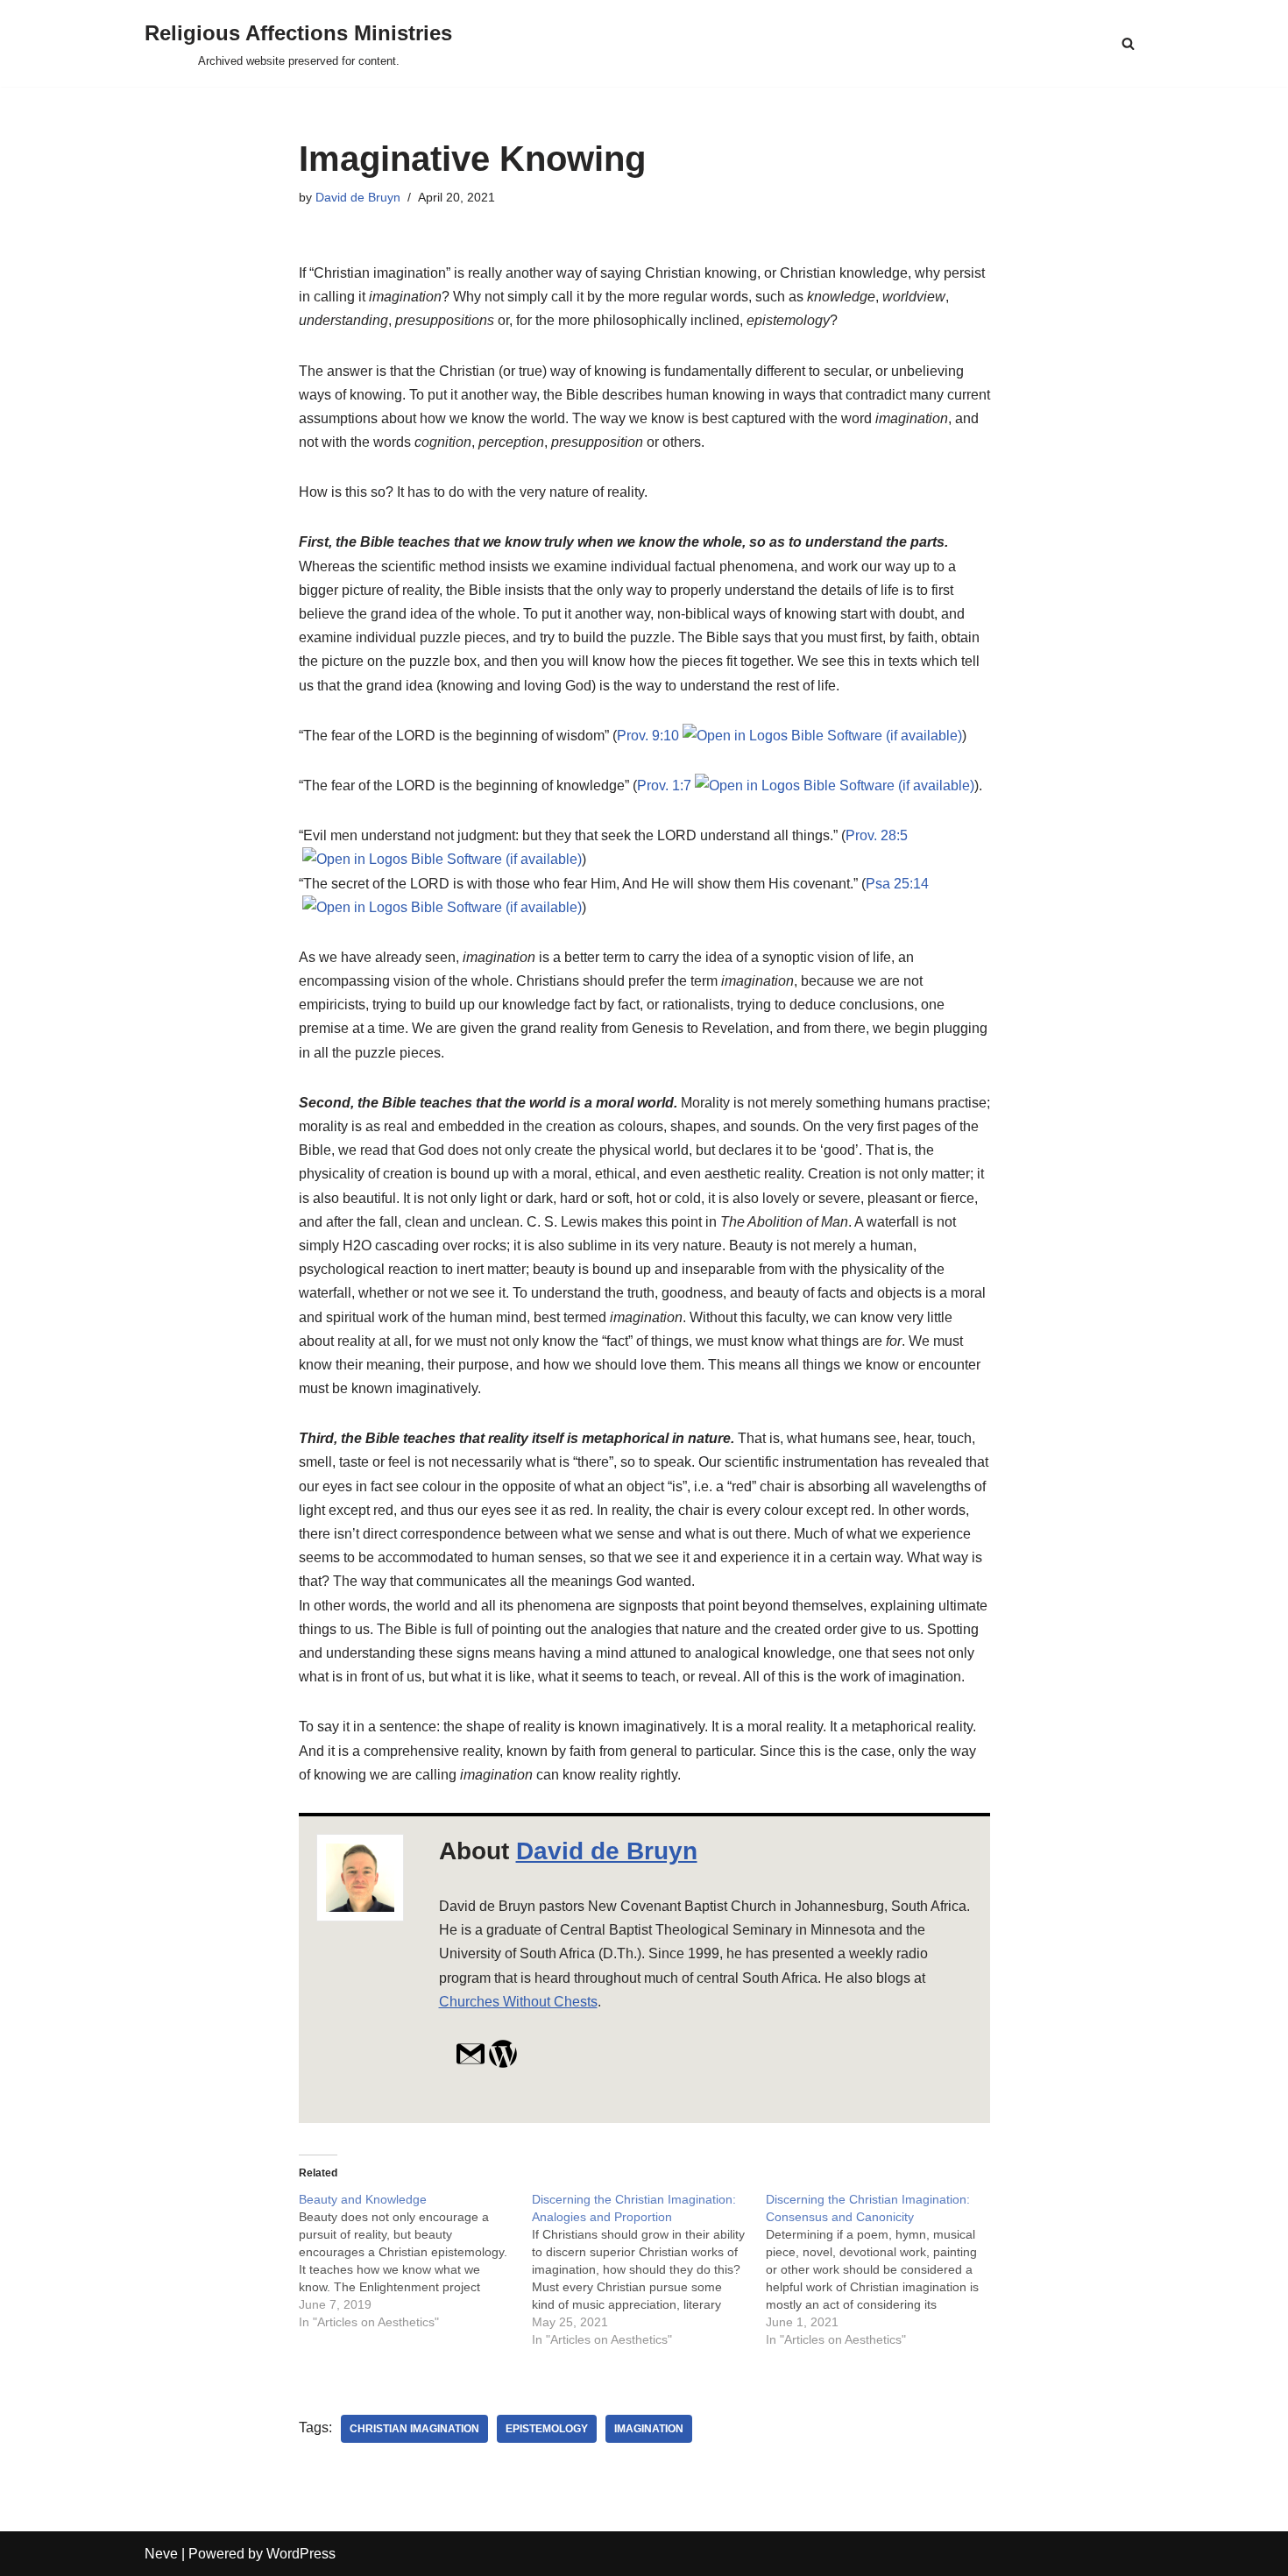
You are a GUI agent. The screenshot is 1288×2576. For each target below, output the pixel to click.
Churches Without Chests (518, 2002)
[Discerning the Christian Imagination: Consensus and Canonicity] (883, 2269)
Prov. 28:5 (877, 835)
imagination (649, 2429)
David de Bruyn (358, 197)
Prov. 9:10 (648, 736)
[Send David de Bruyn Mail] (471, 2064)
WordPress (301, 2554)
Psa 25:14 (897, 884)
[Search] (1128, 43)
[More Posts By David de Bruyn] (503, 2064)
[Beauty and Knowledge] (416, 2261)
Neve (161, 2554)
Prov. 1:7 (664, 786)
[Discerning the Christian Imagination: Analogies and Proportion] (649, 2269)
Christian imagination (414, 2429)
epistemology (547, 2429)
